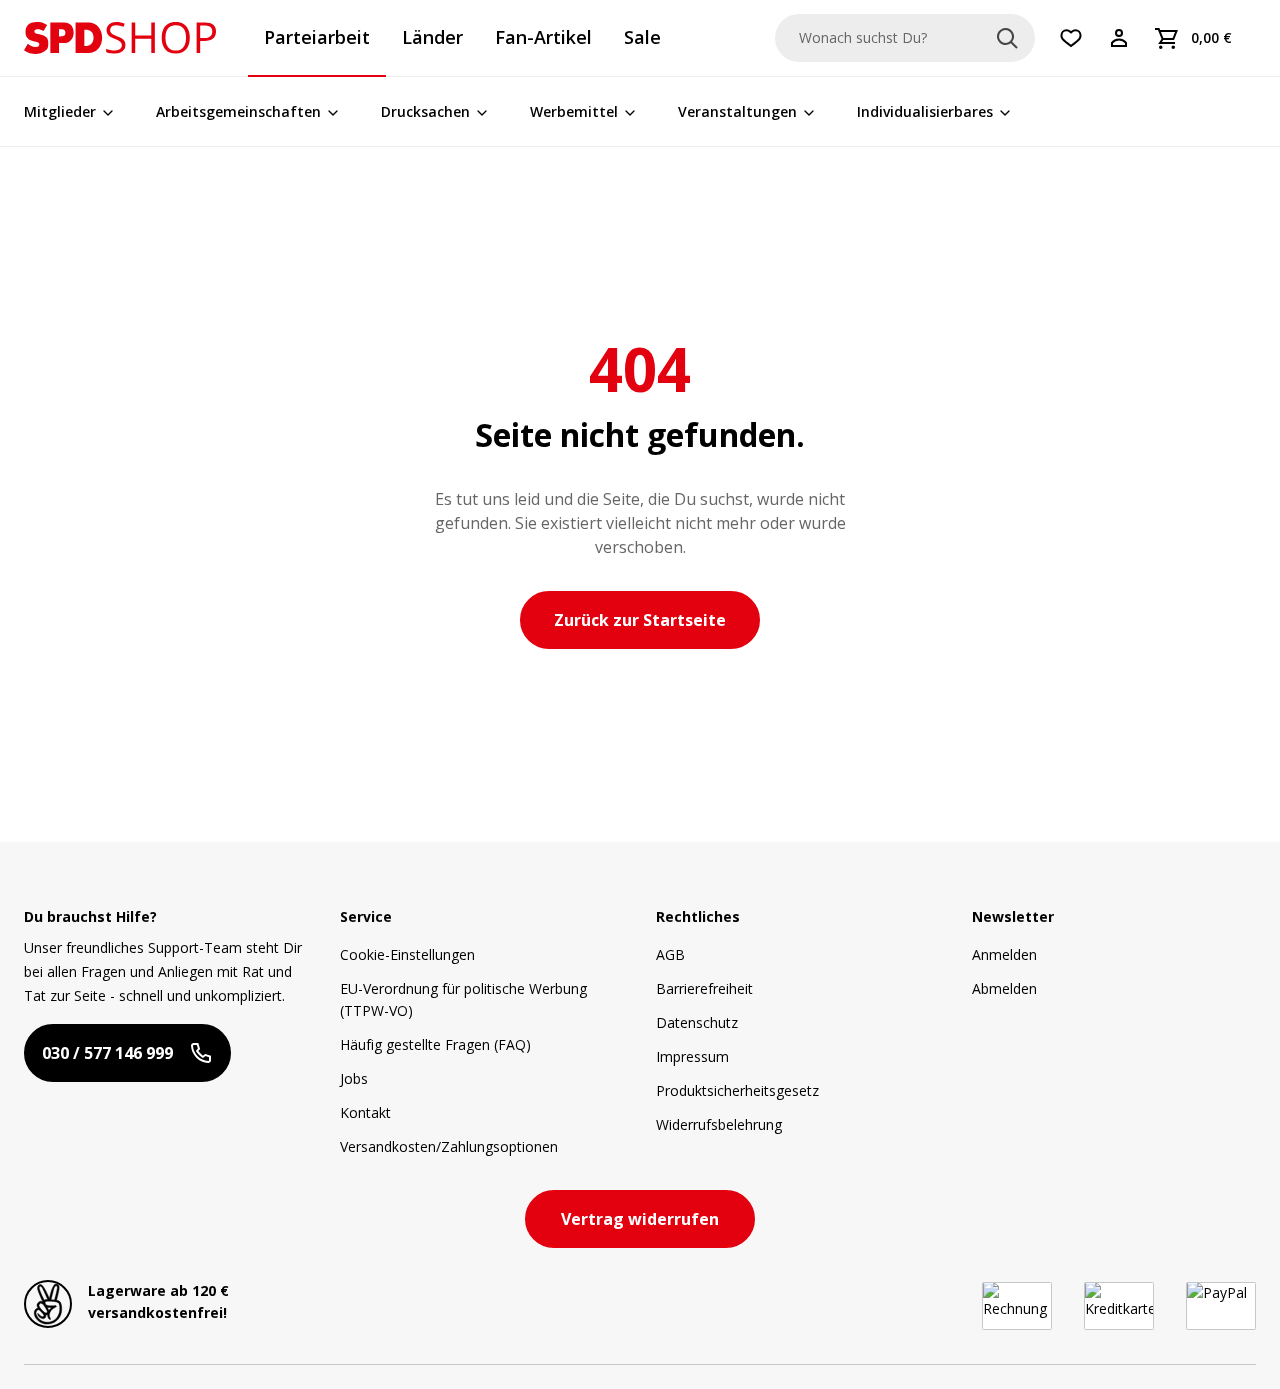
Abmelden (1004, 988)
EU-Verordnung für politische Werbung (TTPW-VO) (463, 999)
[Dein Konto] (1119, 38)
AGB (670, 954)
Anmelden (1004, 954)
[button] (120, 38)
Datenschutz (697, 1022)
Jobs (354, 1078)
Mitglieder (60, 111)
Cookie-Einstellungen (407, 954)
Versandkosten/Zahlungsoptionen (449, 1146)
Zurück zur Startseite (640, 620)
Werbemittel (574, 111)
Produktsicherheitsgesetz (737, 1090)
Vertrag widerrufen (640, 1219)
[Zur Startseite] (120, 38)
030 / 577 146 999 (107, 1053)
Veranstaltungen (737, 111)
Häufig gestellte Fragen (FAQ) (435, 1044)
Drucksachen (425, 111)
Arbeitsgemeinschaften (238, 111)
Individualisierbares (925, 111)
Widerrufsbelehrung (719, 1124)
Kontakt (365, 1112)
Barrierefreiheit (704, 988)
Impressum (692, 1056)
